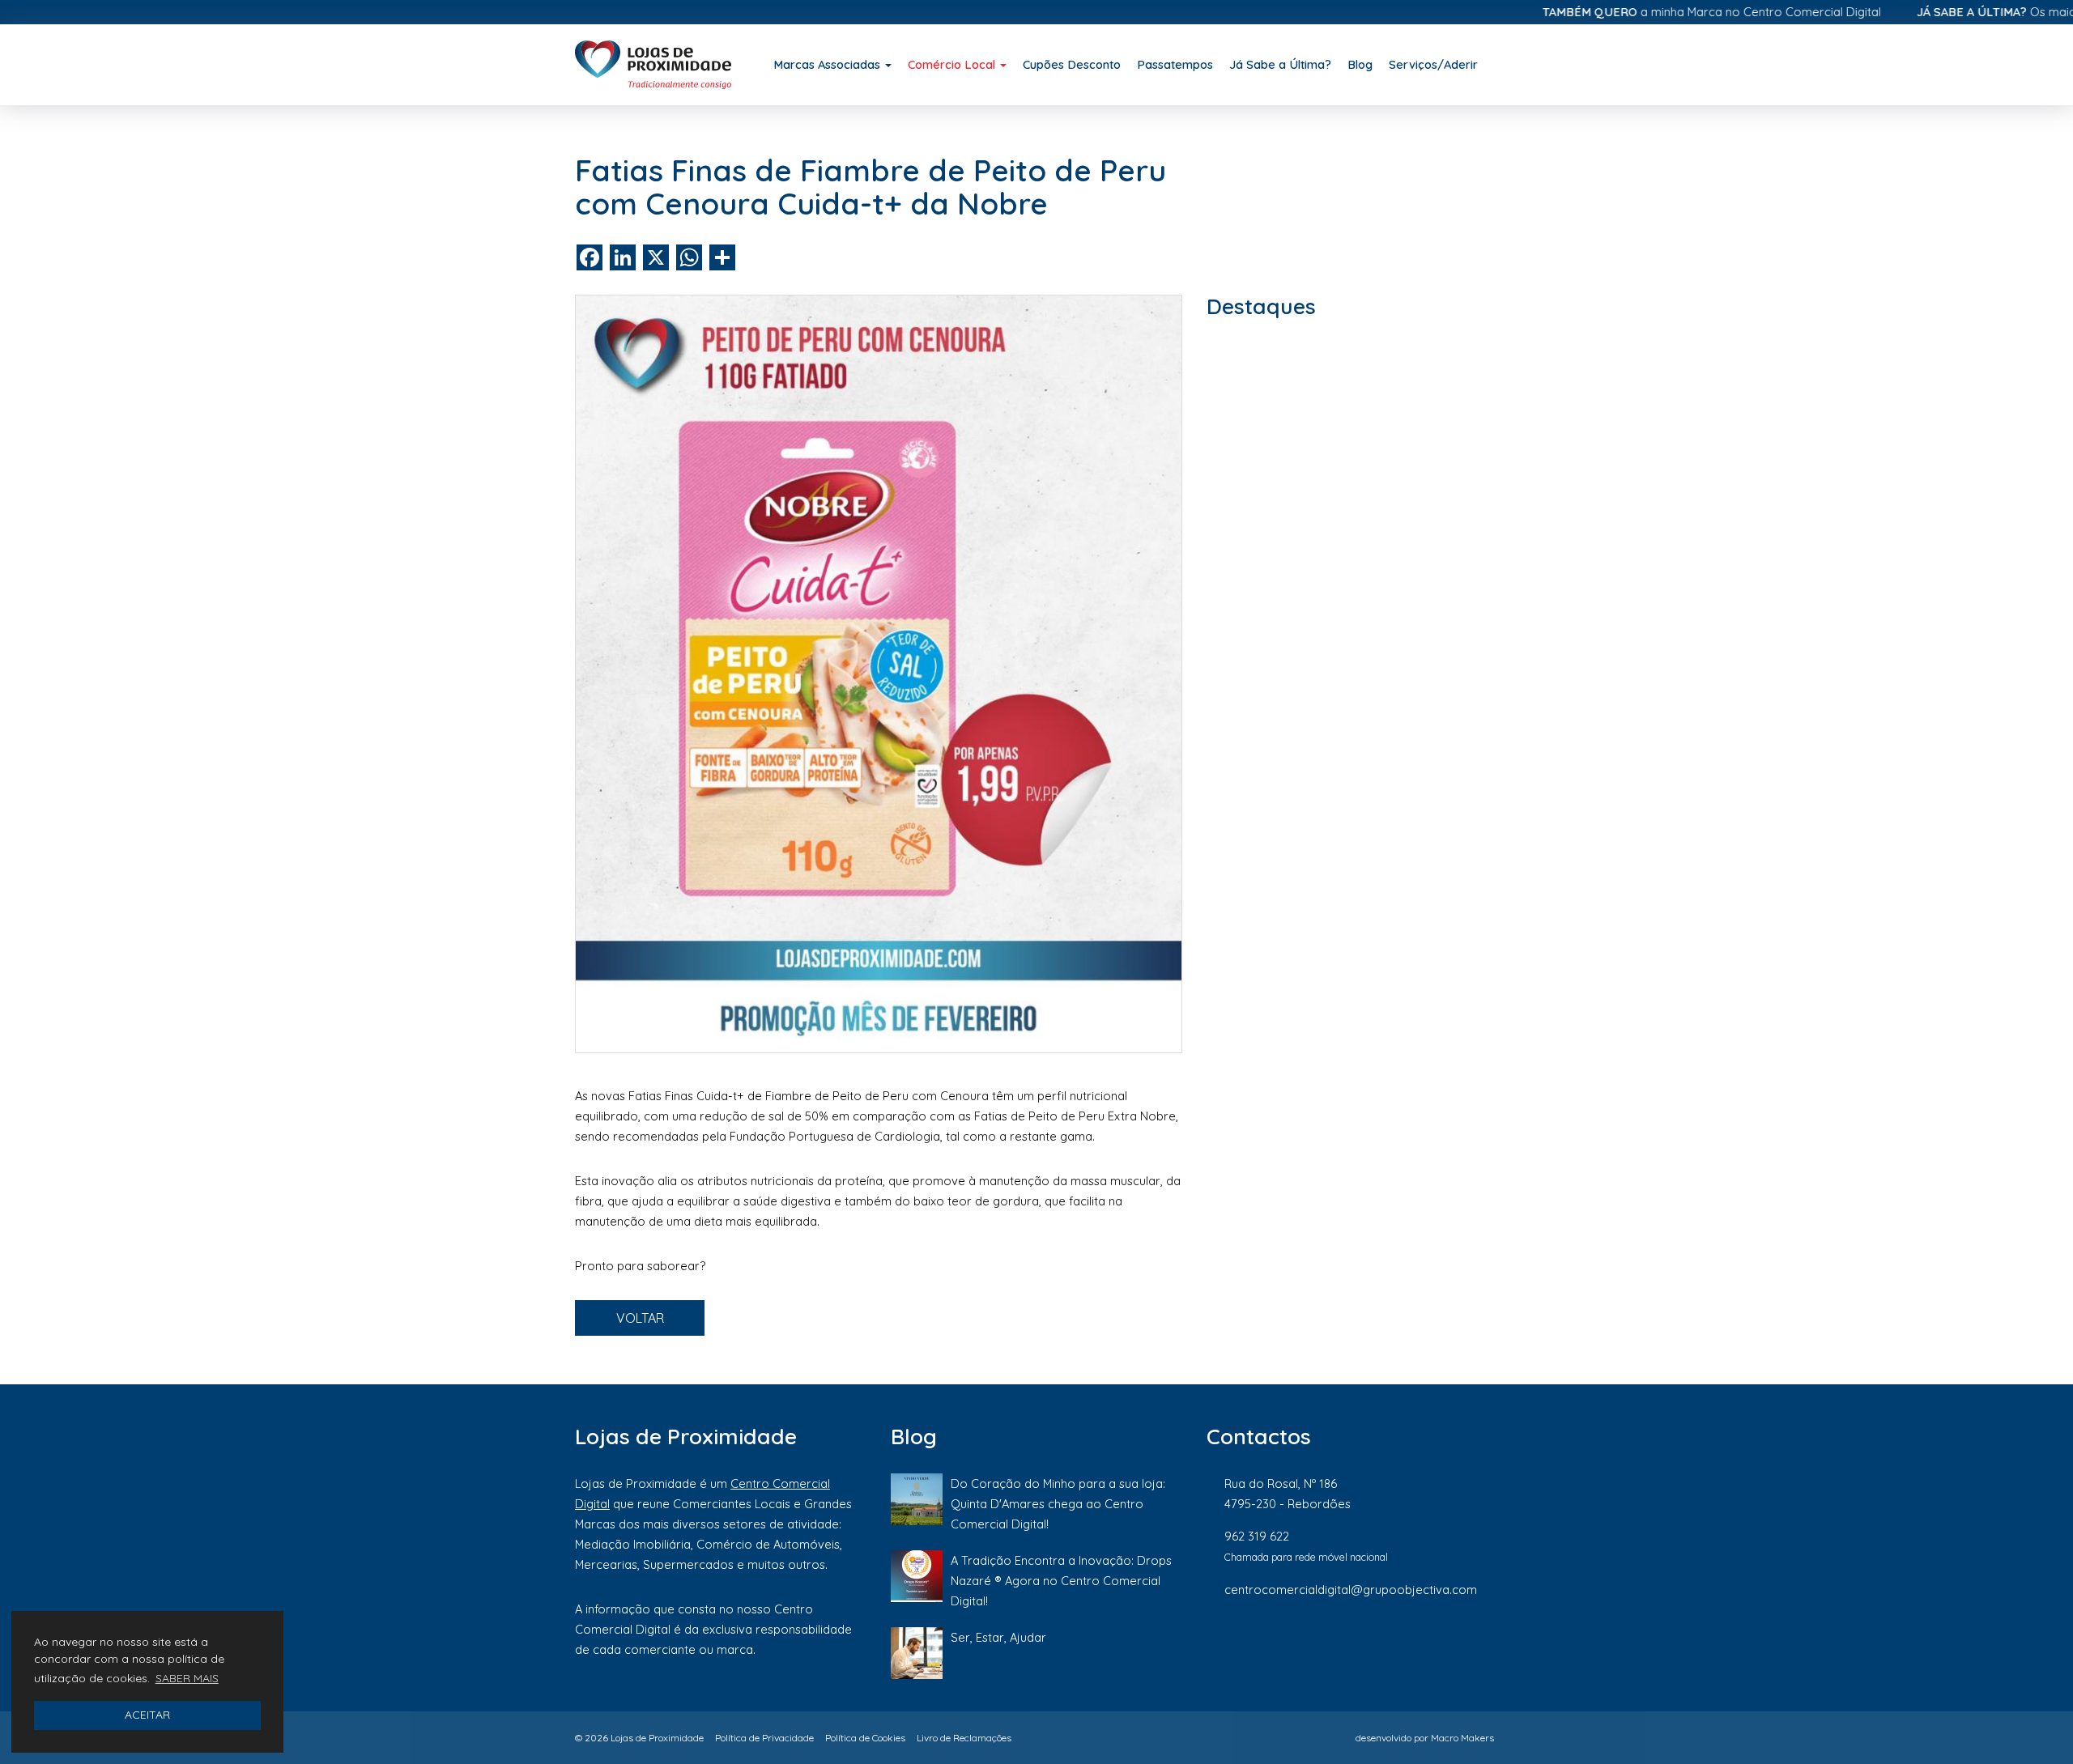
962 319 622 (1257, 1536)
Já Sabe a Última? (1280, 64)
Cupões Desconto (1072, 64)
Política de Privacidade (764, 1738)
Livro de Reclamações (964, 1738)
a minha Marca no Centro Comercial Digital (1657, 12)
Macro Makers (1462, 1738)
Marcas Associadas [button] (828, 64)
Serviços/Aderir (1433, 64)
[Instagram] (1382, 1643)
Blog (1360, 64)
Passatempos (1175, 64)
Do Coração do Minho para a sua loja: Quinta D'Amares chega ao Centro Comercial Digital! (1058, 1504)
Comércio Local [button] (953, 64)
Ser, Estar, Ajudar (998, 1637)
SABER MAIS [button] (187, 1678)
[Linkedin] (1437, 1643)
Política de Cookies (865, 1738)
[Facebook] (1327, 1643)
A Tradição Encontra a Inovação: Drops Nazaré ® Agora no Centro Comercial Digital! (1061, 1581)
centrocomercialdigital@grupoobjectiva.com (1351, 1590)
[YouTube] (1490, 1643)
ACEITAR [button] (147, 1715)
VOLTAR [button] (640, 1318)
